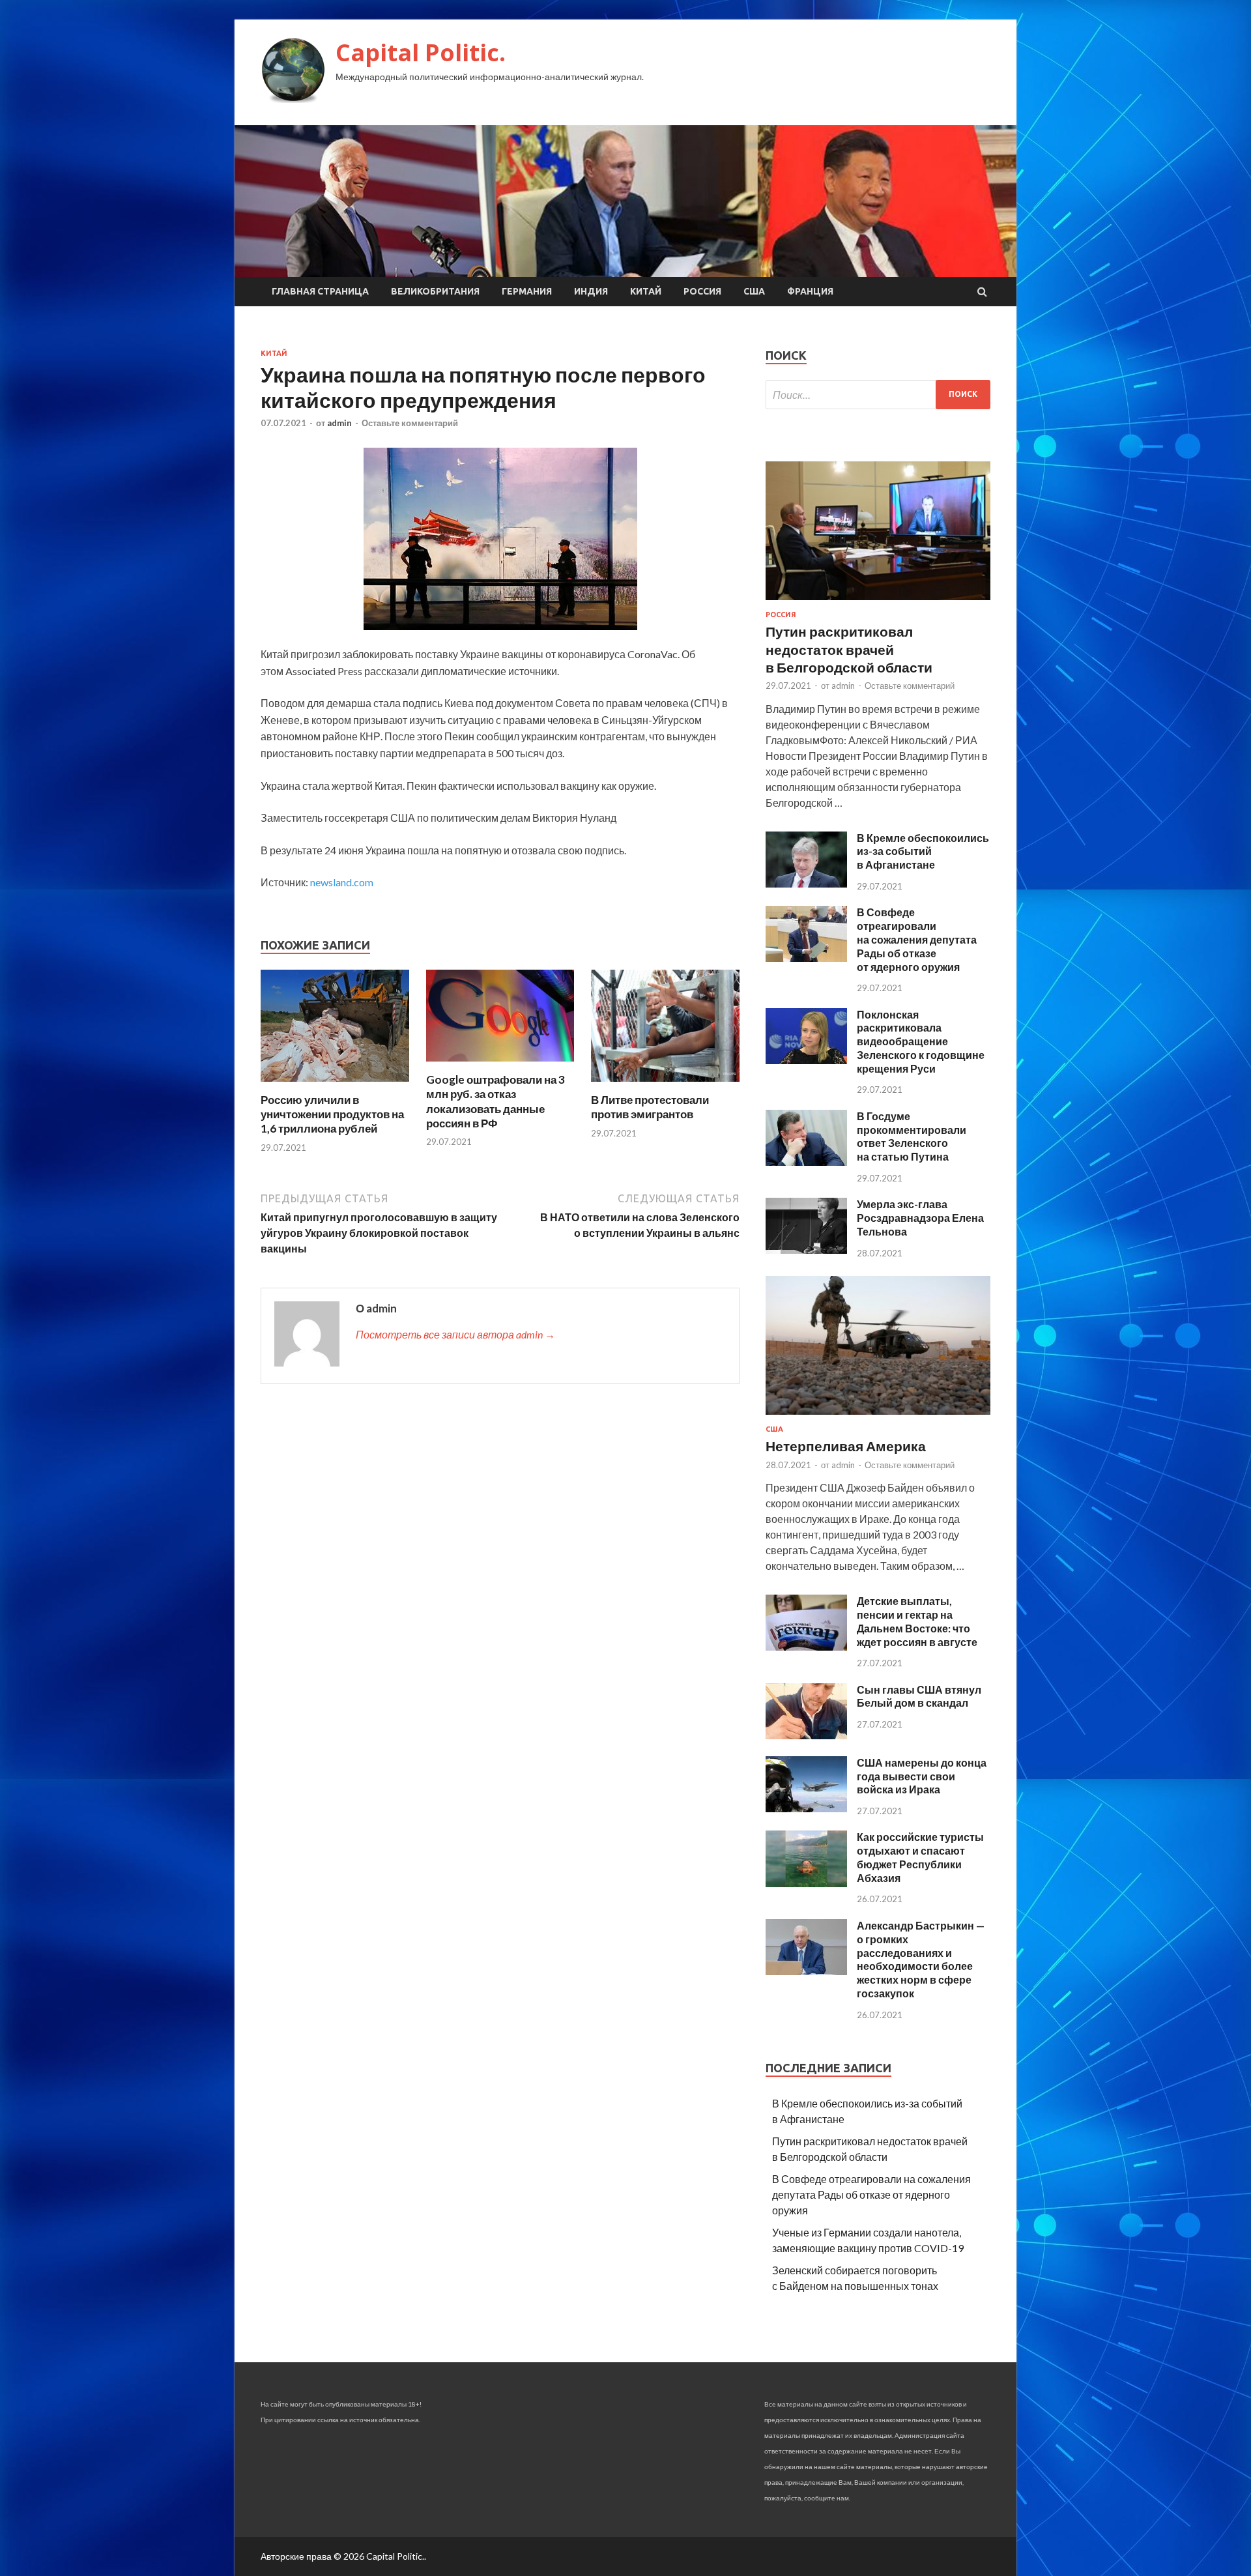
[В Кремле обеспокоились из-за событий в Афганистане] (806, 883)
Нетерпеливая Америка (846, 1446)
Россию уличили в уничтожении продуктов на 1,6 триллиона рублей (332, 1114)
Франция (810, 291)
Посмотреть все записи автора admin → (455, 1334)
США (754, 291)
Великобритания (435, 291)
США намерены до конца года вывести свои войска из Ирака (922, 1776)
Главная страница (320, 291)
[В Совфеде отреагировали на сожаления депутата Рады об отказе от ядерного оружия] (806, 958)
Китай (646, 291)
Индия (591, 291)
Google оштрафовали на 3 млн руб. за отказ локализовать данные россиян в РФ (496, 1101)
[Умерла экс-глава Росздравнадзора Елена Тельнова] (806, 1250)
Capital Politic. (421, 52)
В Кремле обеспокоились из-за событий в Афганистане (923, 851)
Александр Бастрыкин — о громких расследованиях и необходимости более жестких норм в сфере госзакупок (921, 1959)
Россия (702, 291)
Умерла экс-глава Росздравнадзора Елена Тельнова (920, 1218)
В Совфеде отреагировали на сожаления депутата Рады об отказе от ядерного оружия (917, 939)
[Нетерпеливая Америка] (878, 1417)
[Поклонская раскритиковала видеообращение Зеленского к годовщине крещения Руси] (806, 1060)
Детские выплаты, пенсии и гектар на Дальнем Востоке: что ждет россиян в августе (917, 1621)
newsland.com (342, 882)
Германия (527, 291)
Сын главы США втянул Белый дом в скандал (919, 1696)
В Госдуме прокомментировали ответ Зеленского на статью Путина (912, 1136)
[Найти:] (878, 395)
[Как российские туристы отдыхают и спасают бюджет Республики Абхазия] (806, 1883)
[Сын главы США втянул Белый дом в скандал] (806, 1735)
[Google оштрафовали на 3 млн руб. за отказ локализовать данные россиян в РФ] (500, 1064)
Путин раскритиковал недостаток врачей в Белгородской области (849, 649)
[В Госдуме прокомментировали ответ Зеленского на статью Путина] (806, 1162)
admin (339, 423)
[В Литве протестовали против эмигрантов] (665, 1085)
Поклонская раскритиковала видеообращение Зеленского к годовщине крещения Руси (921, 1041)
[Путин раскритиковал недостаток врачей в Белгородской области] (878, 602)
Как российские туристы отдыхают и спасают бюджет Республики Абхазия (920, 1857)
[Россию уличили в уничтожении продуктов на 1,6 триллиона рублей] (335, 1085)
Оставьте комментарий (410, 423)
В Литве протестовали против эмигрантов (650, 1107)
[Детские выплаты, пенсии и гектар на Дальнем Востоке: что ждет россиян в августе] (806, 1646)
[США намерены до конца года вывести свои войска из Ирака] (806, 1808)
